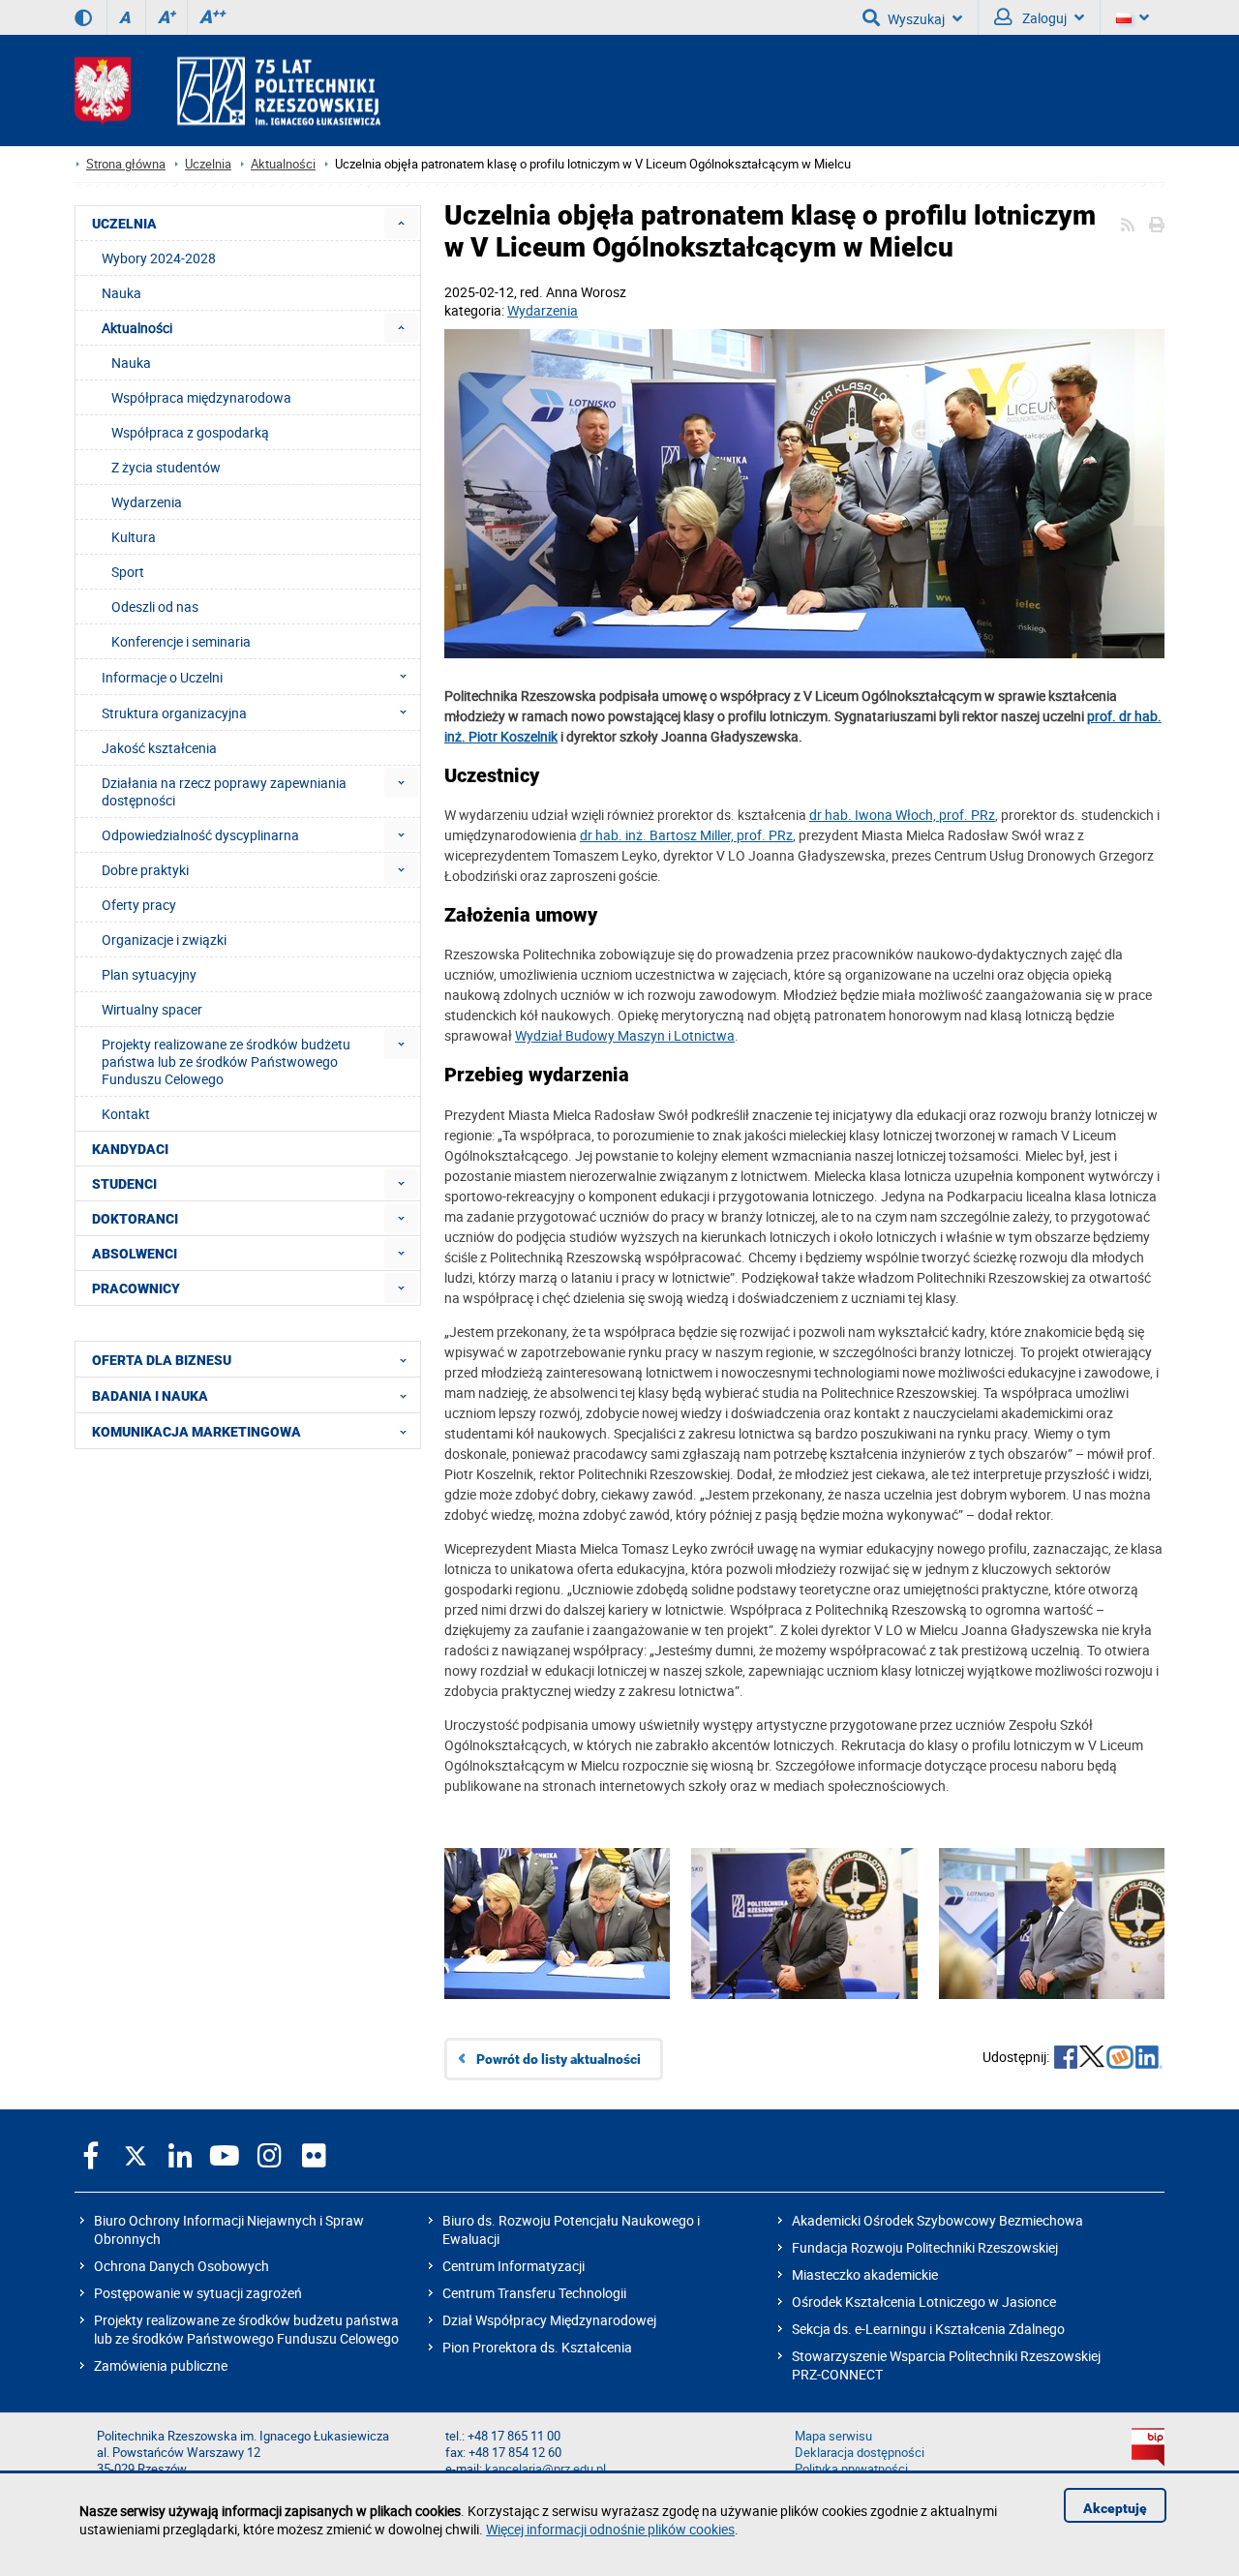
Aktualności (283, 164)
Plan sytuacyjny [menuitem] (149, 974)
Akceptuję (1115, 2508)
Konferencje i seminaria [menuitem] (181, 641)
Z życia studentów (166, 467)
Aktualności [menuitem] (137, 328)
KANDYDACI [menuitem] (130, 1149)
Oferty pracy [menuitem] (139, 905)
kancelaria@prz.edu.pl (545, 2469)
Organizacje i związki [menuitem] (164, 939)
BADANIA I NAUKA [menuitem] (150, 1396)
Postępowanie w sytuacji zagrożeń (198, 2293)
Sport (128, 572)
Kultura (134, 537)
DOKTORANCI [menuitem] (135, 1219)
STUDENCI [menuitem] (124, 1184)
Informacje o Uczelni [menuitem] (162, 677)
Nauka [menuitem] (121, 293)
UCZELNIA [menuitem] (124, 224)
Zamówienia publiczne (161, 2365)
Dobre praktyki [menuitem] (145, 870)
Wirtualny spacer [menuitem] (152, 1009)
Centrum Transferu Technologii (534, 2293)
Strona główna (126, 164)
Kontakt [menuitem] (126, 1114)
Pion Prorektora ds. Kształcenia (537, 2347)
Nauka (131, 363)
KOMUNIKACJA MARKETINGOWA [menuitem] (196, 1432)
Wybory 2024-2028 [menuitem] (159, 258)
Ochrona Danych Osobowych (181, 2266)
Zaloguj (1043, 18)
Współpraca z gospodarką (190, 432)
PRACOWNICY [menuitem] (136, 1288)
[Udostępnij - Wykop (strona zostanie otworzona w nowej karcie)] (1120, 2059)
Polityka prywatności (851, 2469)
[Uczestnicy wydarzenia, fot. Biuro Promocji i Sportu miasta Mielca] (804, 496)
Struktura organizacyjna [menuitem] (174, 713)
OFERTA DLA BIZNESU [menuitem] (162, 1360)
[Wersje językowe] (1133, 17)
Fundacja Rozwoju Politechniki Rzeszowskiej (925, 2247)
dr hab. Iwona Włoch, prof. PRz (902, 815)
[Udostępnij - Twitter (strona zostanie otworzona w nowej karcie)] (1092, 2059)
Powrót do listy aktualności (559, 2059)
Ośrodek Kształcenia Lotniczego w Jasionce (924, 2302)
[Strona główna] (227, 91)
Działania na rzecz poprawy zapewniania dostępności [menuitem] (224, 791)
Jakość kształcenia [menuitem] (159, 748)
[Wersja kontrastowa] (83, 17)
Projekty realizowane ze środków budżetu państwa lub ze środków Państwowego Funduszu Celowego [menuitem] (226, 1061)
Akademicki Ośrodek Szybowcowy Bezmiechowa (937, 2220)
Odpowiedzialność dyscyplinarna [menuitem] (200, 835)
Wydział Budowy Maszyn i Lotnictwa (625, 1035)
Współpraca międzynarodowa (201, 397)
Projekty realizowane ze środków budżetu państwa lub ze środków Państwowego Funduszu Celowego (246, 2329)
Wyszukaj (916, 19)
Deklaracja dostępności (860, 2453)
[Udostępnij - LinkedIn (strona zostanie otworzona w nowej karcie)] (1149, 2059)
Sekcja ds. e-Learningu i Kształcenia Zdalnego (928, 2329)
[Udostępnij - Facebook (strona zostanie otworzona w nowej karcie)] (1066, 2059)
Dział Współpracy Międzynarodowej (549, 2320)
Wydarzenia (543, 310)
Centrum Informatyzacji (514, 2266)
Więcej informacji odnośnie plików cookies (610, 2529)
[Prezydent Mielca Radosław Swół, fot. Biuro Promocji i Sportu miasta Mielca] (1052, 1953)
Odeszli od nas (155, 606)
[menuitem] (401, 223)
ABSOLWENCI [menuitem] (135, 1254)
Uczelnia (208, 164)
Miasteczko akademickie (865, 2274)
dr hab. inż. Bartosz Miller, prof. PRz (686, 835)
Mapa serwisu (833, 2436)
